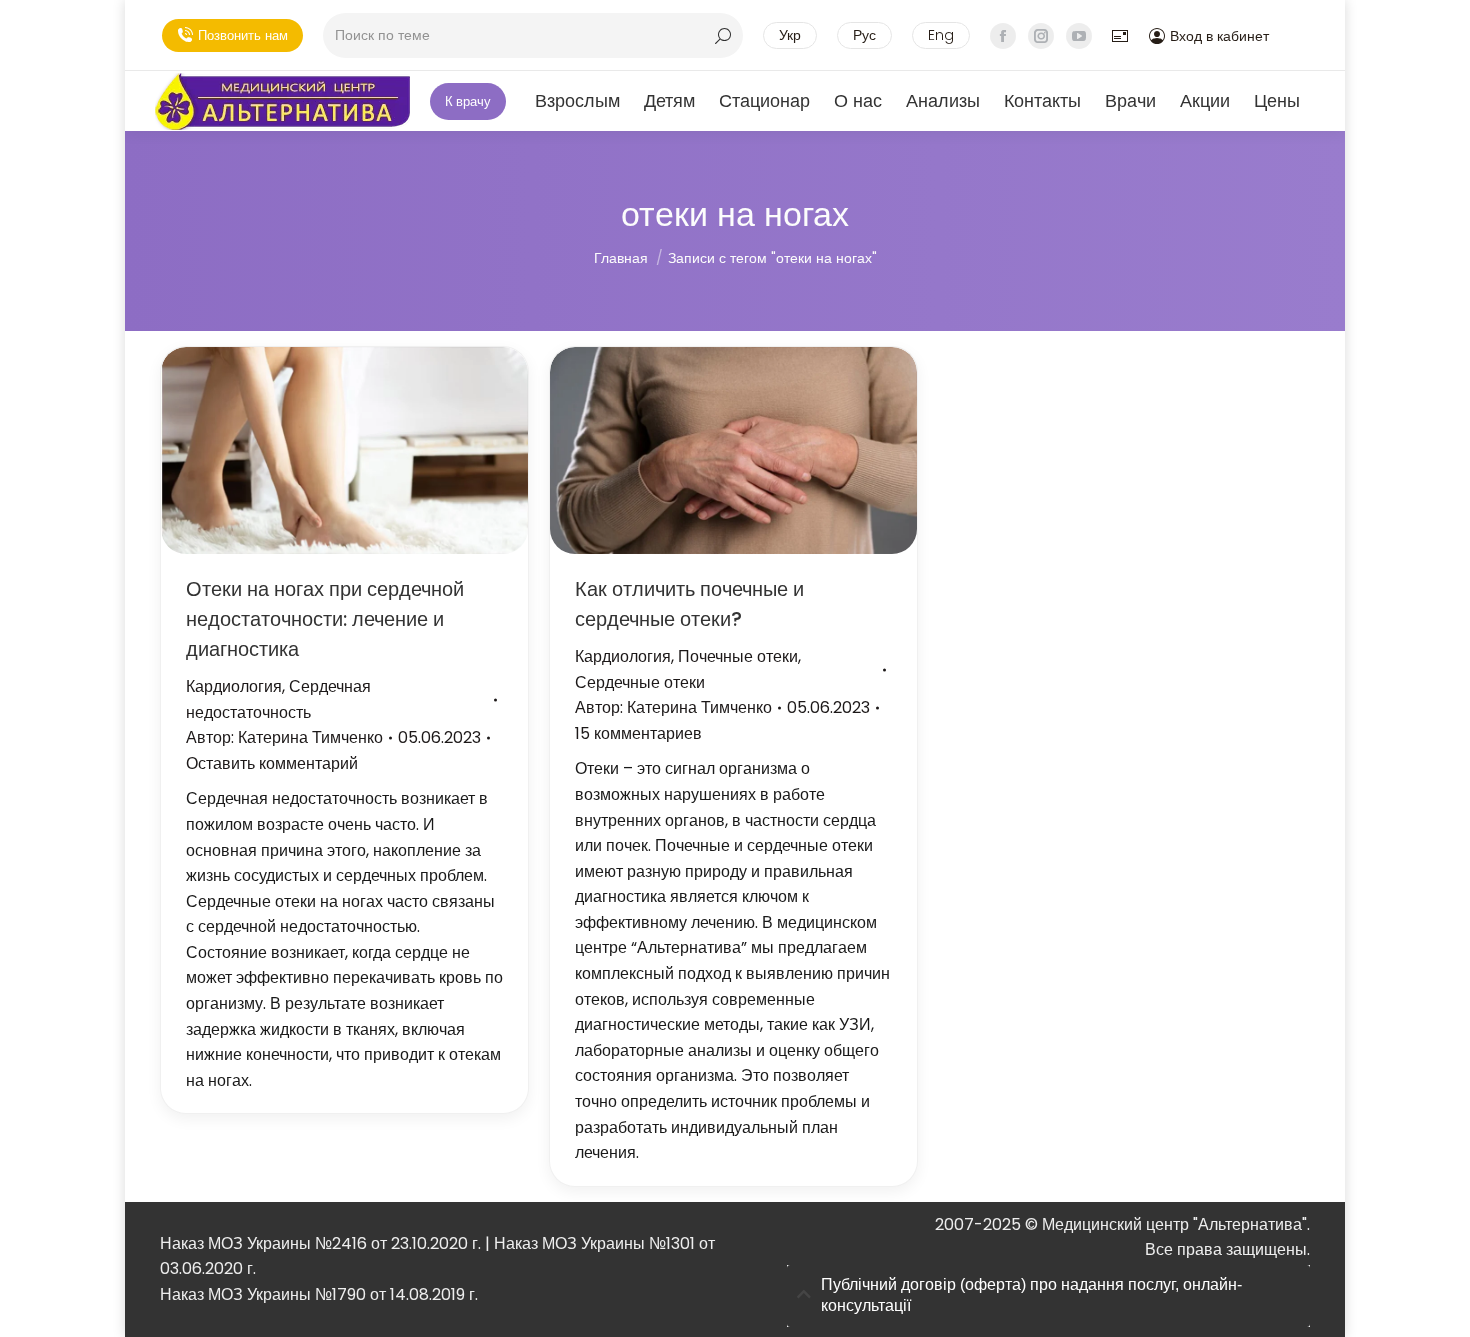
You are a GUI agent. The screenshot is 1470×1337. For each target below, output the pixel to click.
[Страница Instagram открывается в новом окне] (1041, 36)
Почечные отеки (738, 656)
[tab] (1048, 1296)
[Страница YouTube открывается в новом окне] (1079, 36)
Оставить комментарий (272, 763)
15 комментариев (638, 733)
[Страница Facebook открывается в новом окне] (1003, 36)
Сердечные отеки (640, 682)
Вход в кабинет (1219, 36)
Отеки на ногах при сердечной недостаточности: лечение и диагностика (325, 619)
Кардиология (234, 686)
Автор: (284, 737)
